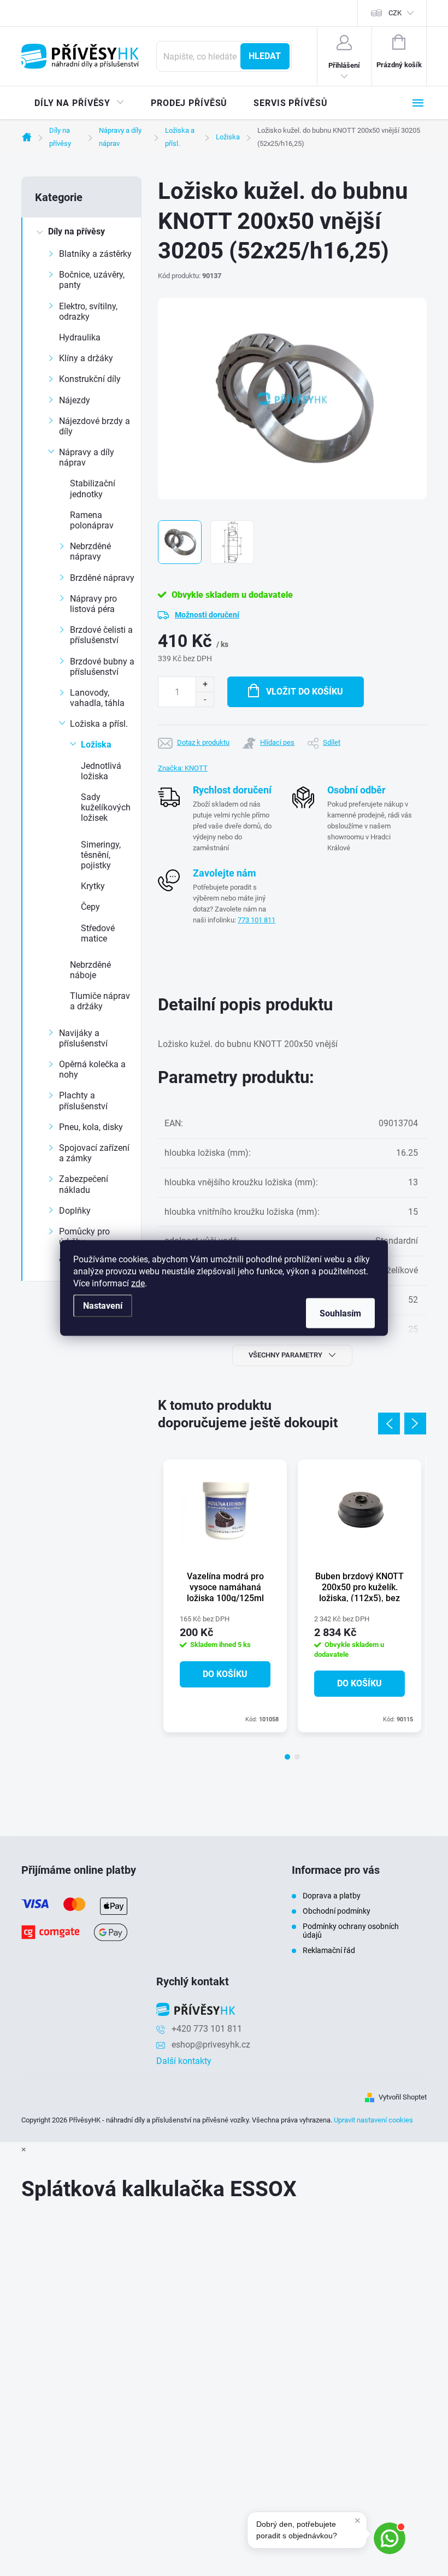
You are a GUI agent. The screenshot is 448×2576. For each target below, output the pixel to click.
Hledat (265, 56)
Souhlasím (340, 1313)
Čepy (90, 907)
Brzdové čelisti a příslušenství (101, 635)
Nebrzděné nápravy (90, 551)
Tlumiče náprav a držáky (100, 1001)
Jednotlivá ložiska (101, 771)
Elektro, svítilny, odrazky (88, 311)
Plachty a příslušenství (83, 1101)
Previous (389, 1424)
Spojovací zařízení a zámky (94, 1153)
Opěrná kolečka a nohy (92, 1069)
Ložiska (96, 745)
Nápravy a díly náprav (87, 457)
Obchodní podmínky (337, 1911)
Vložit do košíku (305, 692)
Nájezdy (75, 400)
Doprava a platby (332, 1896)
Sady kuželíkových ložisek (106, 807)
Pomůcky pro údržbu (84, 1237)
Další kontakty (184, 2061)
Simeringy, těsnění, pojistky (101, 855)
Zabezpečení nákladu (84, 1184)
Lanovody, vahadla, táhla (97, 698)
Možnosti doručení (207, 615)
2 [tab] (297, 1757)
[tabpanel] (225, 1596)
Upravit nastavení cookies (373, 2120)
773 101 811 (257, 920)
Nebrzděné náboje (90, 970)
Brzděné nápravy (102, 578)
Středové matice (98, 933)
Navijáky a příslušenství (83, 1038)
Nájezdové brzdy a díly (95, 426)
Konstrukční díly (90, 379)
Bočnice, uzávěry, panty (92, 280)
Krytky (93, 886)
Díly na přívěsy (76, 231)
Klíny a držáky (86, 358)
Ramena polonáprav (92, 520)
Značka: (183, 768)
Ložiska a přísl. (99, 724)
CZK (395, 13)
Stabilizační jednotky (93, 489)
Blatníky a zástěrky (95, 254)
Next (415, 1424)
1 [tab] (287, 1757)
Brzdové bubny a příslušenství (102, 667)
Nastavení (103, 1306)
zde (138, 1283)
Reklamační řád (329, 1950)
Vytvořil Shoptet (403, 2097)
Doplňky (75, 1211)
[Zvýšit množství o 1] (205, 684)
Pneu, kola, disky (91, 1127)
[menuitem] (79, 103)
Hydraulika (80, 337)
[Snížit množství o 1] (205, 699)
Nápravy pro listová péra (93, 604)
